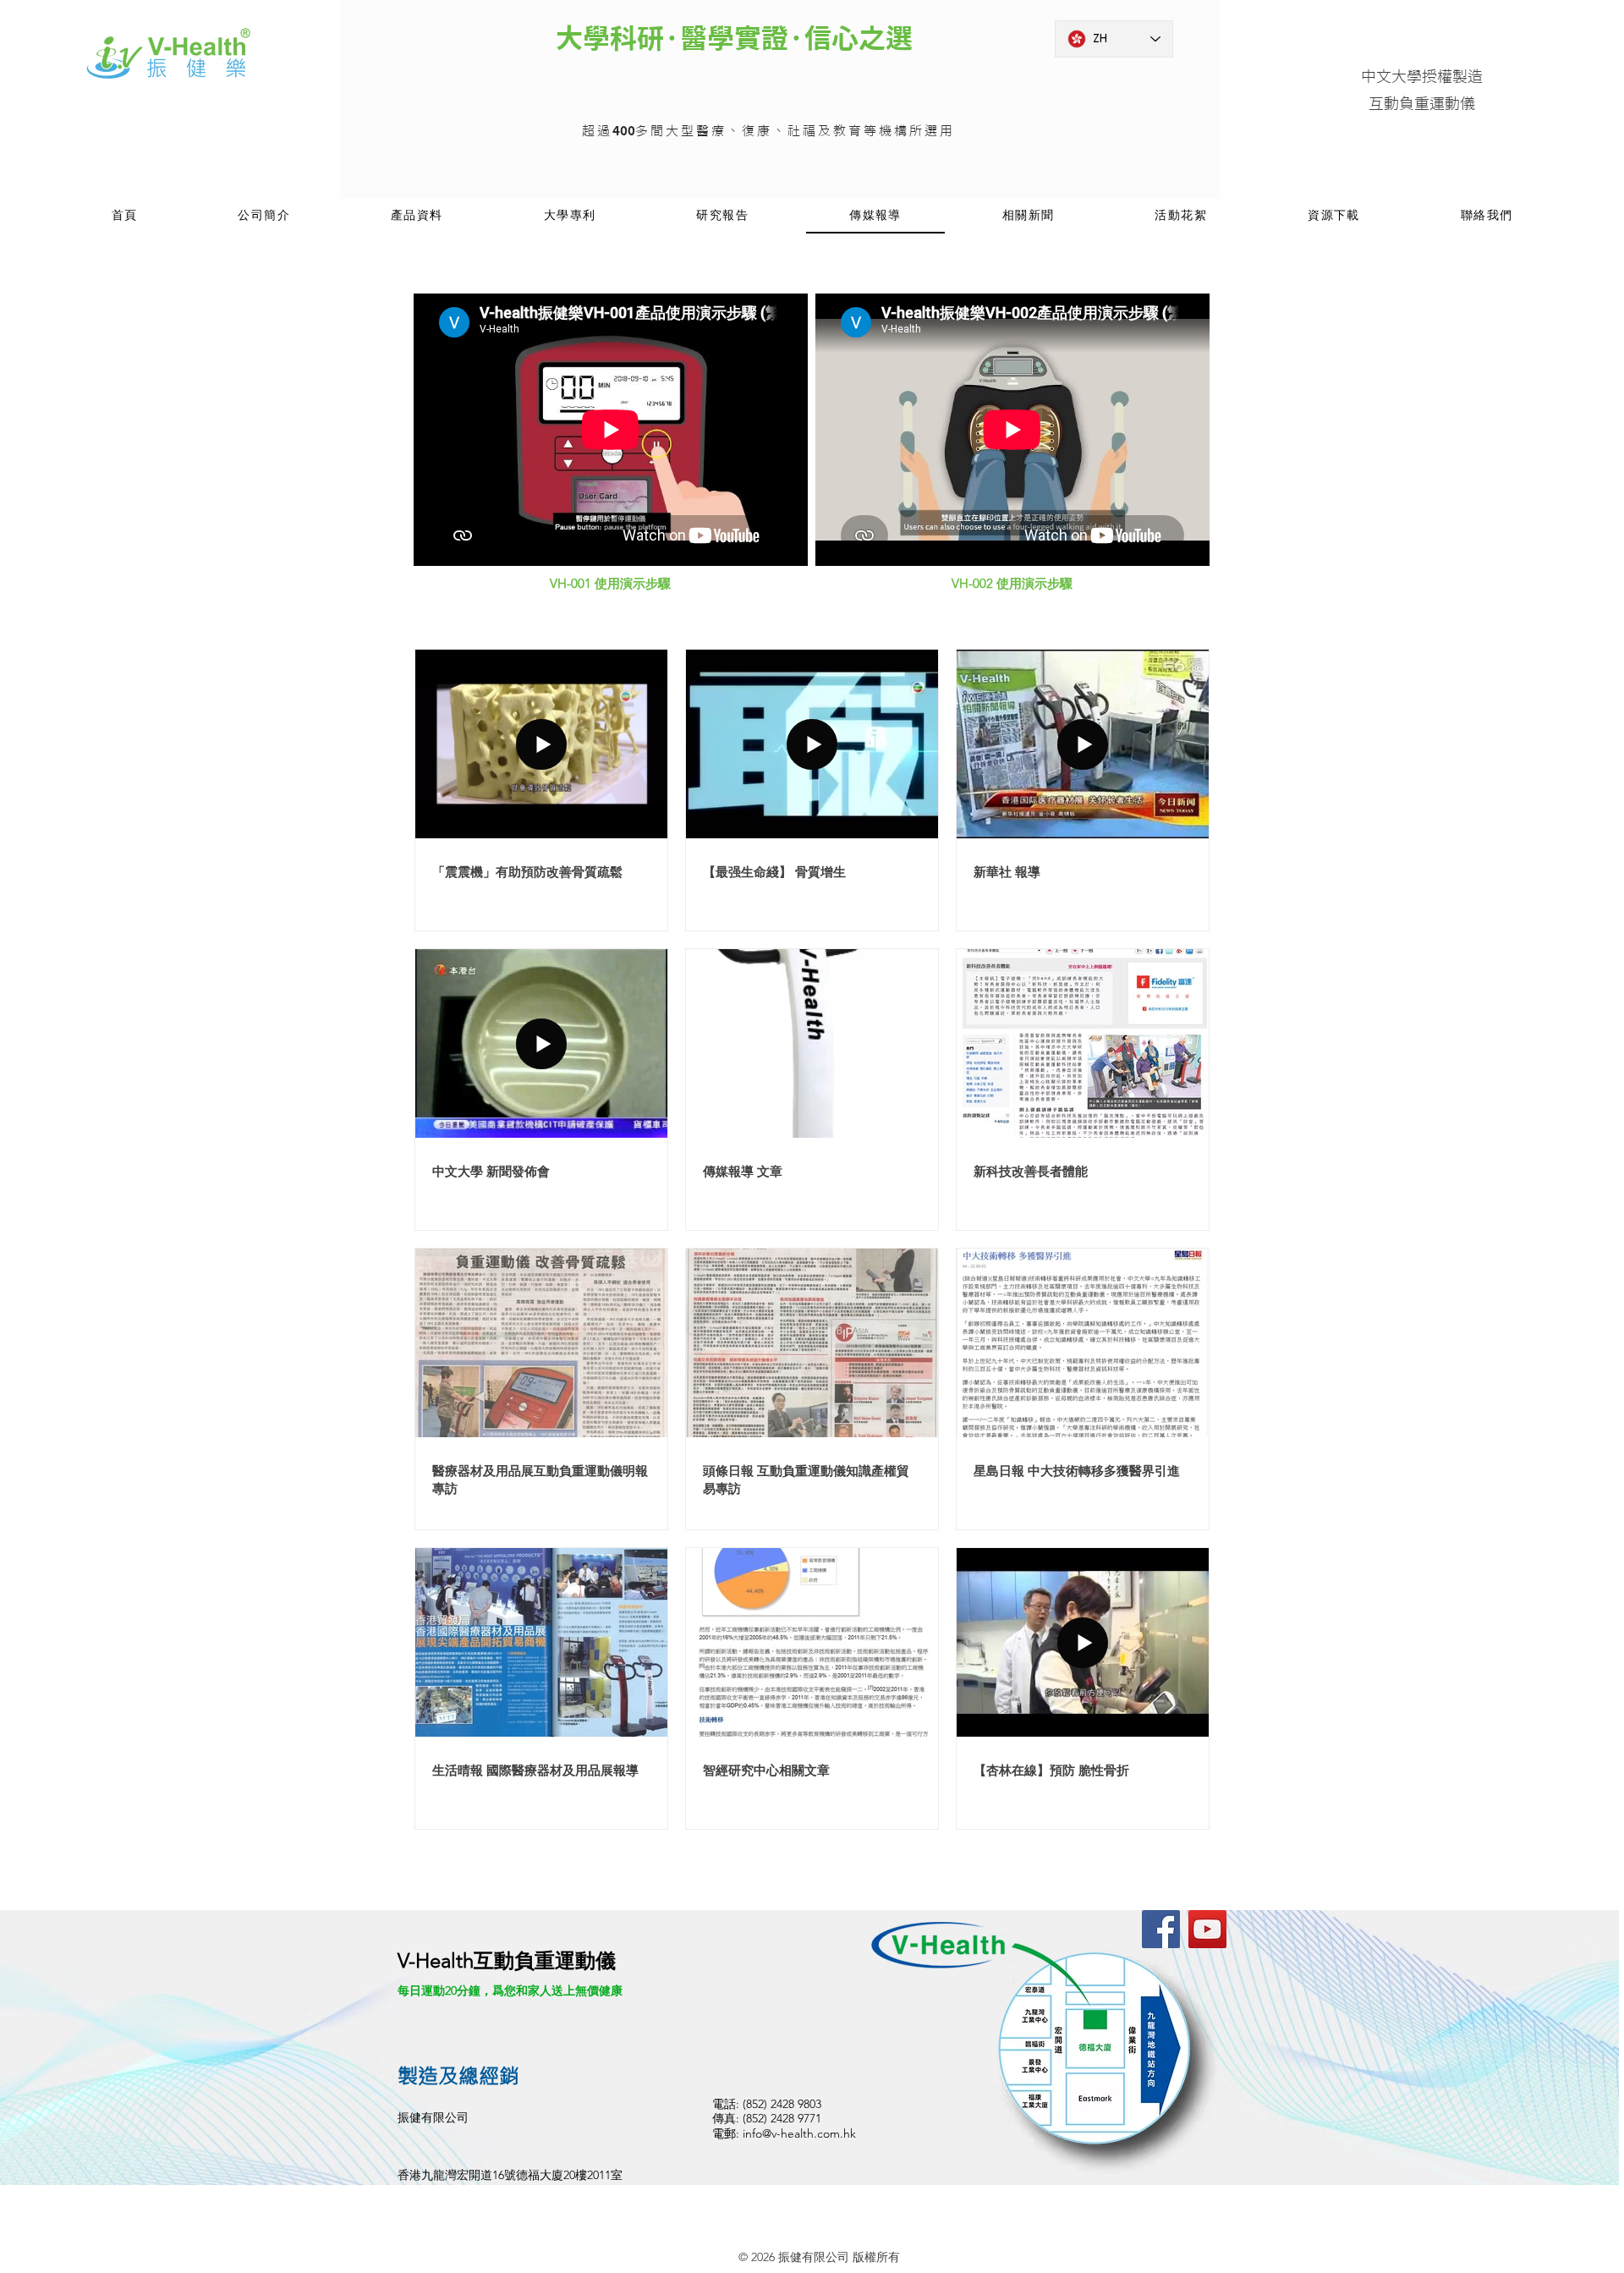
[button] (417, 216)
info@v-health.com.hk (799, 2133)
